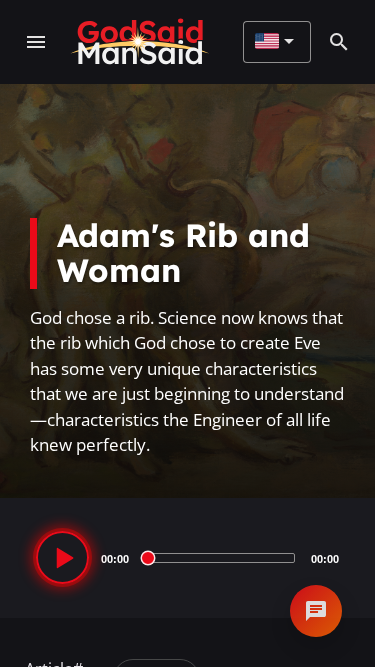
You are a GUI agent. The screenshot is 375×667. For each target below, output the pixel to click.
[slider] (220, 558)
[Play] (62, 557)
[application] (187, 558)
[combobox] (274, 42)
